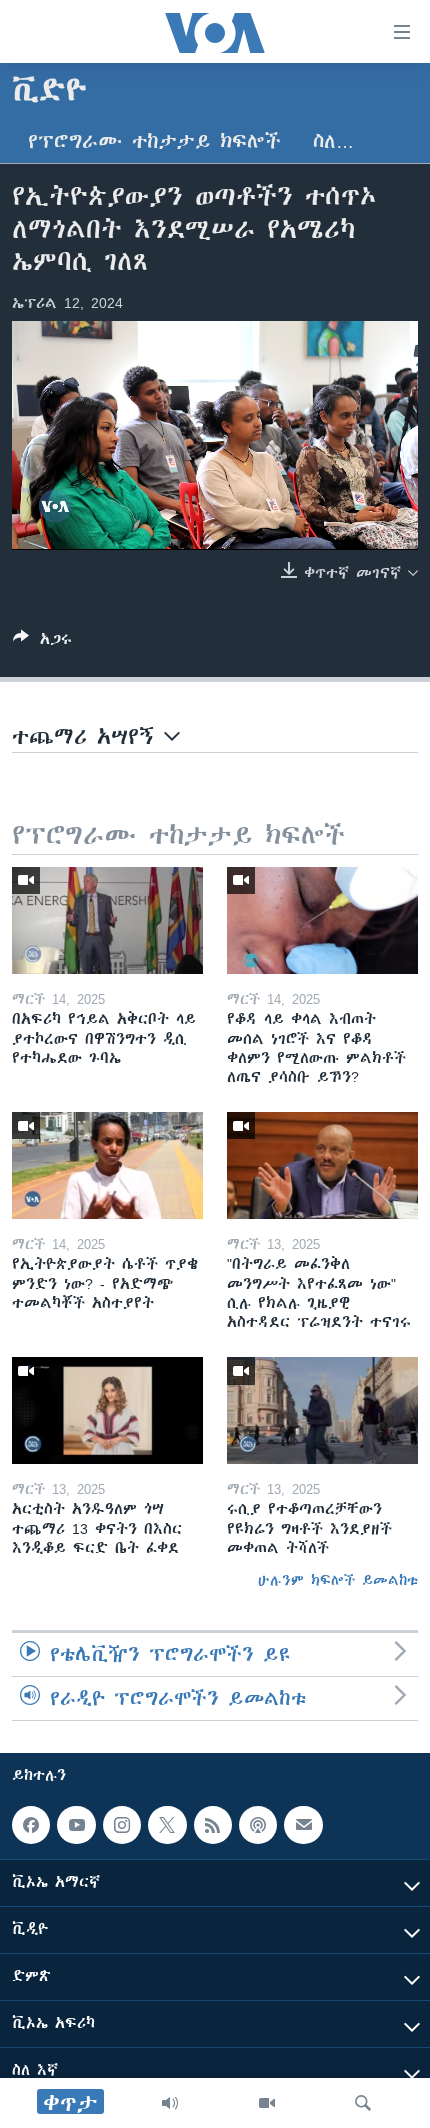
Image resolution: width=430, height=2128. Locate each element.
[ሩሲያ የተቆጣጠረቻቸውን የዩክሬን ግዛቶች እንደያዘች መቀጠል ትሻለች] (322, 1410)
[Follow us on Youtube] (76, 1825)
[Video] (267, 2103)
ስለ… (333, 141)
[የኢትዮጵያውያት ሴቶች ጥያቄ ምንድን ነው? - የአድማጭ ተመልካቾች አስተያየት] (107, 1165)
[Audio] (170, 2103)
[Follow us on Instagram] (122, 1825)
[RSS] (213, 1825)
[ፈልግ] (363, 2103)
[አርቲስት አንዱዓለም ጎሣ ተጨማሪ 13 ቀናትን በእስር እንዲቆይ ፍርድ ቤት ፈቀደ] (107, 1410)
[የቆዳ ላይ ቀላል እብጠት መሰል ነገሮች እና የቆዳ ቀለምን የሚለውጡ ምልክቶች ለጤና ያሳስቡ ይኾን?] (322, 920)
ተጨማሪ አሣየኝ (88, 736)
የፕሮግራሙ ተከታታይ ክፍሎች (154, 141)
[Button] (42, 642)
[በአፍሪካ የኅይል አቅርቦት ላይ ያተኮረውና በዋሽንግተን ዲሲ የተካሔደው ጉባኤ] (107, 920)
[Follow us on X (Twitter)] (167, 1825)
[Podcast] (258, 1825)
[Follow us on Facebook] (31, 1825)
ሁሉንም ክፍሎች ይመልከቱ (338, 1580)
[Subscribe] (303, 1825)
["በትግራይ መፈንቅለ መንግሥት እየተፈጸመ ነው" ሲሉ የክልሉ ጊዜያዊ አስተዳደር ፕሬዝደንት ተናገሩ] (322, 1165)
